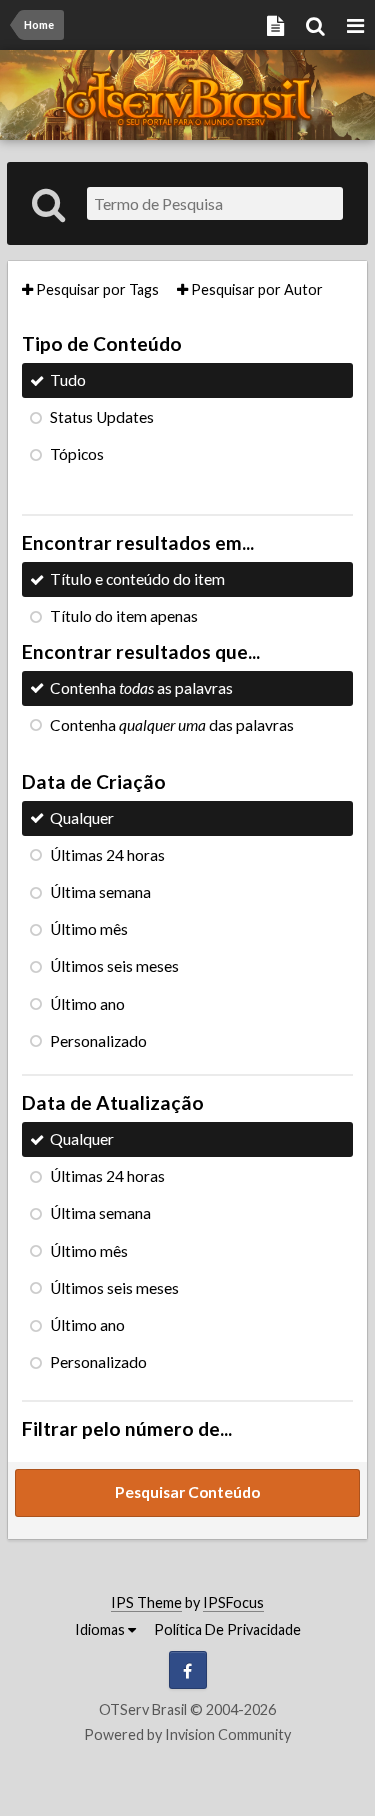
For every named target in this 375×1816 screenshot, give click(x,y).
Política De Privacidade (227, 1629)
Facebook (188, 1670)
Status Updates (102, 417)
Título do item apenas (124, 616)
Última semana (100, 892)
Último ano (87, 1004)
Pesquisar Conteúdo (187, 1492)
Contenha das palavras (172, 725)
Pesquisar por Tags (96, 289)
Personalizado (98, 1041)
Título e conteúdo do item (137, 579)
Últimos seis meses (114, 966)
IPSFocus (233, 1602)
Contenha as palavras (141, 688)
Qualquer (82, 818)
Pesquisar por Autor (255, 289)
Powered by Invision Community (187, 1734)
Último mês (89, 929)
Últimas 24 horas (107, 855)
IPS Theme (146, 1602)
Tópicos (77, 454)
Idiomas (101, 1629)
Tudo (68, 380)
